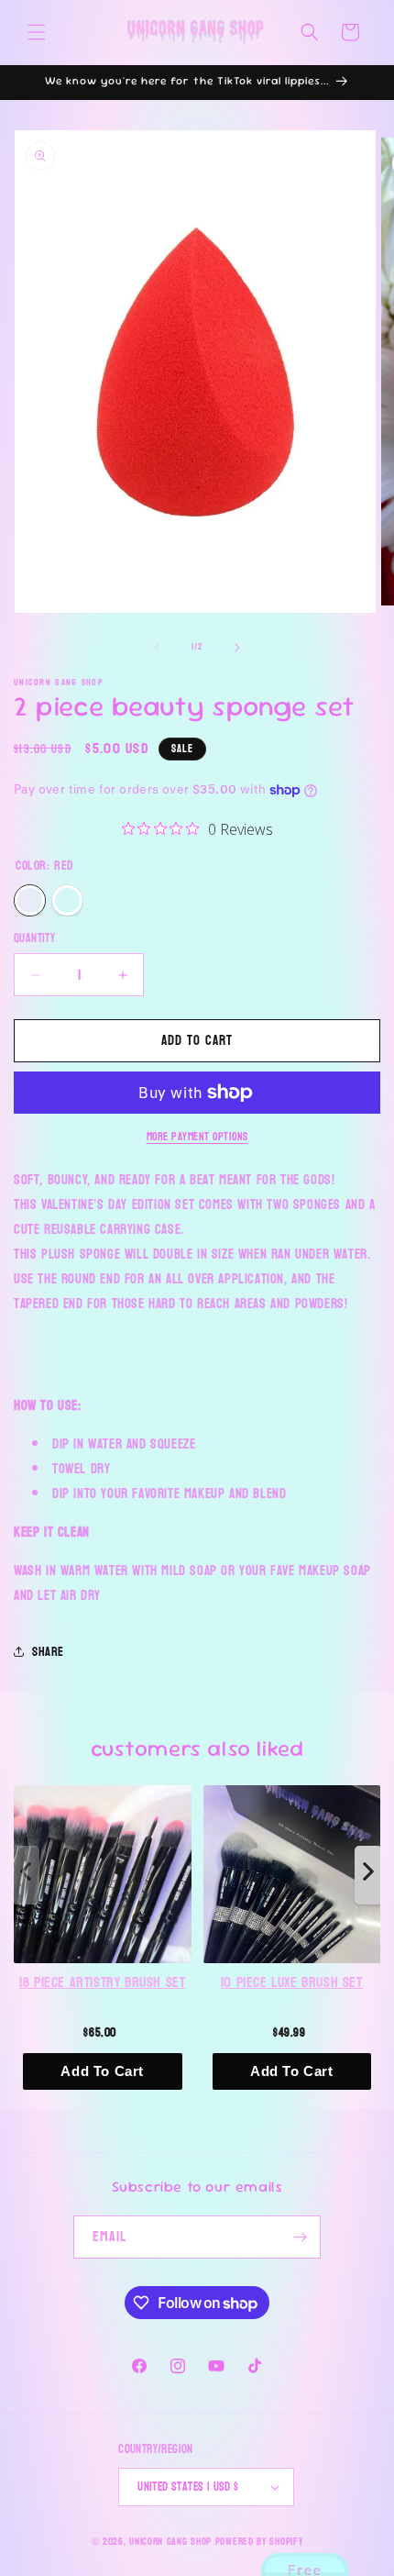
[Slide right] (237, 648)
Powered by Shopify (259, 2542)
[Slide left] (157, 648)
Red (30, 900)
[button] (37, 32)
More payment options (197, 1137)
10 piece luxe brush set (292, 1983)
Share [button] (48, 1652)
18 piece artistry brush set (102, 1983)
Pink (67, 900)
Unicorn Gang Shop (170, 2542)
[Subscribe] (300, 2237)
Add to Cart (102, 2071)
